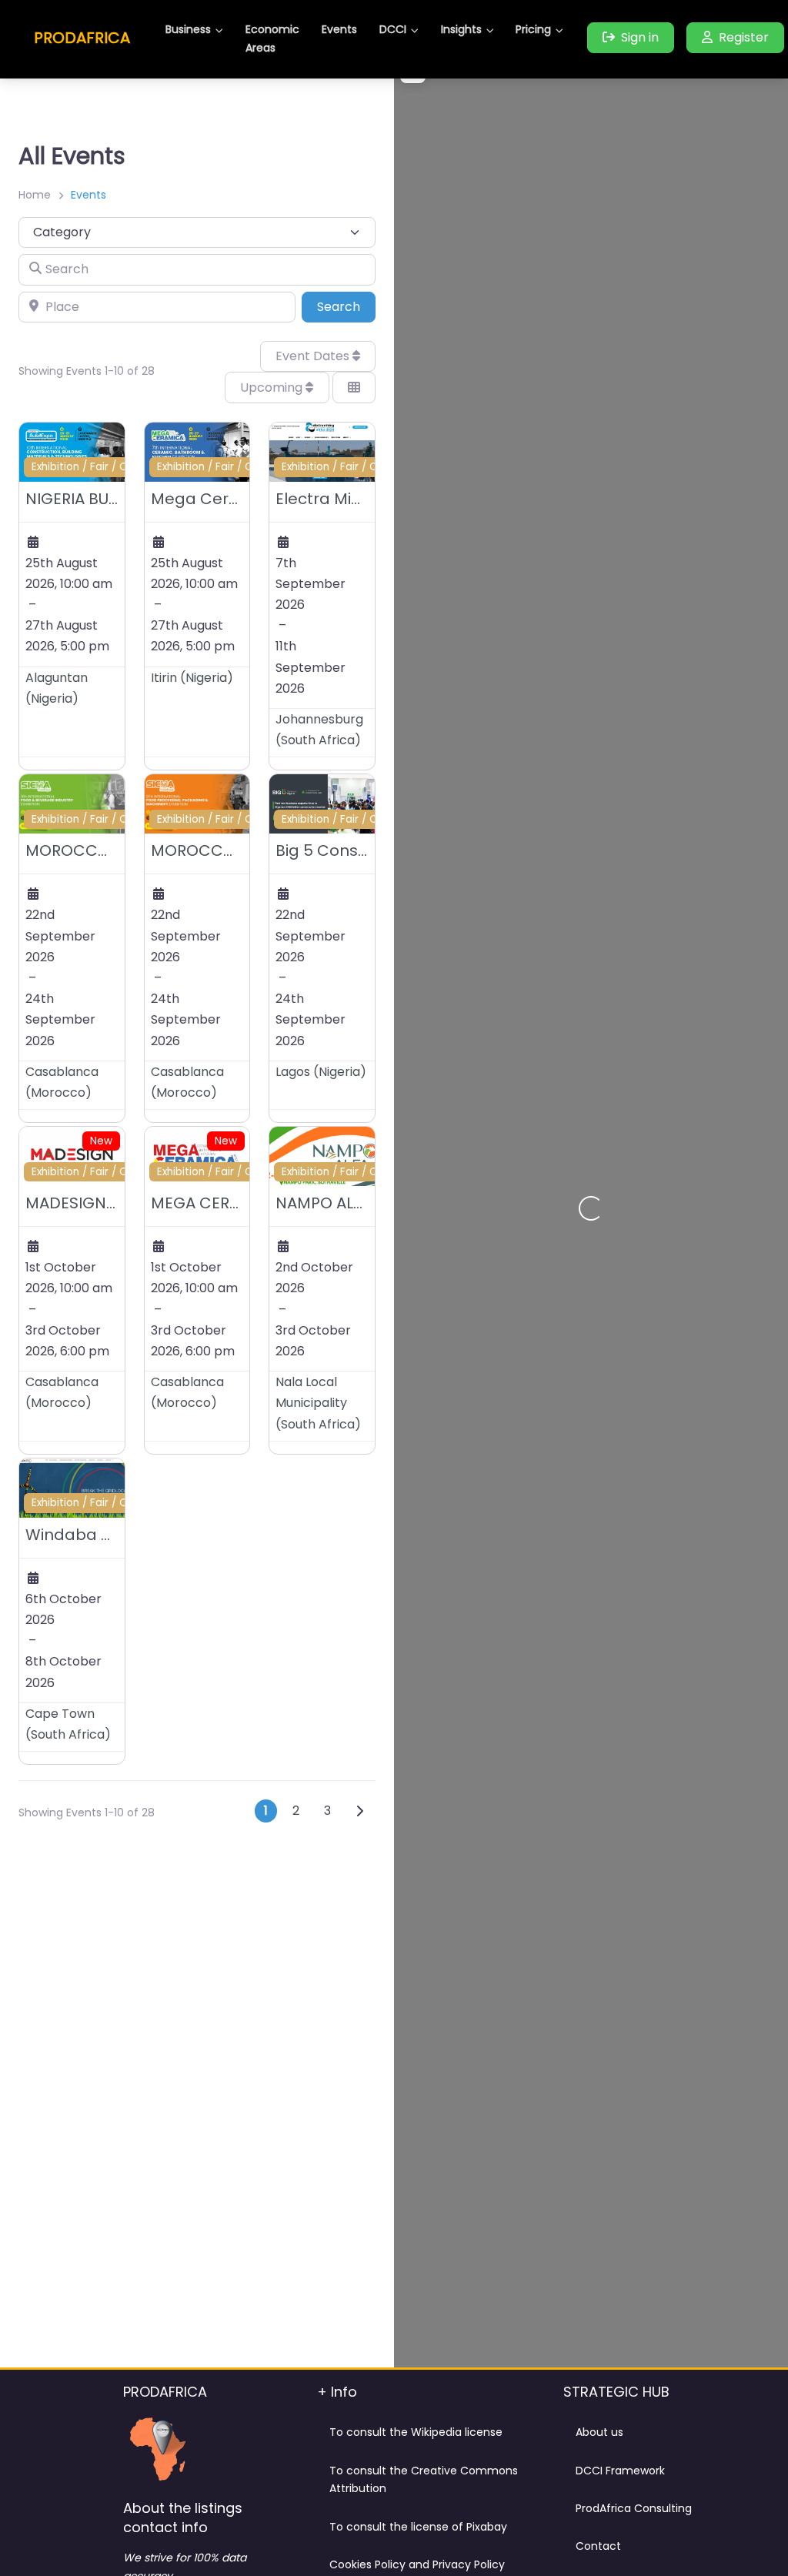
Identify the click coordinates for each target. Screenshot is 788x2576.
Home (35, 195)
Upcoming (273, 388)
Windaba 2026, (83, 1535)
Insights (461, 29)
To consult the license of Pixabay (418, 2527)
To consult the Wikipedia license (416, 2432)
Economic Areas (272, 38)
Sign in (640, 37)
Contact (598, 2546)
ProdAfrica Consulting (634, 2508)
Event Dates (314, 356)
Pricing (533, 29)
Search (346, 306)
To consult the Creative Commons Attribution (424, 2480)
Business (188, 29)
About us (599, 2432)
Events (339, 29)
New (101, 1141)
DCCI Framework (620, 2471)
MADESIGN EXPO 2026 (108, 1203)
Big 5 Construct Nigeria (365, 850)
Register (744, 37)
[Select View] (354, 387)
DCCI (393, 29)
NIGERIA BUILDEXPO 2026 (118, 499)
